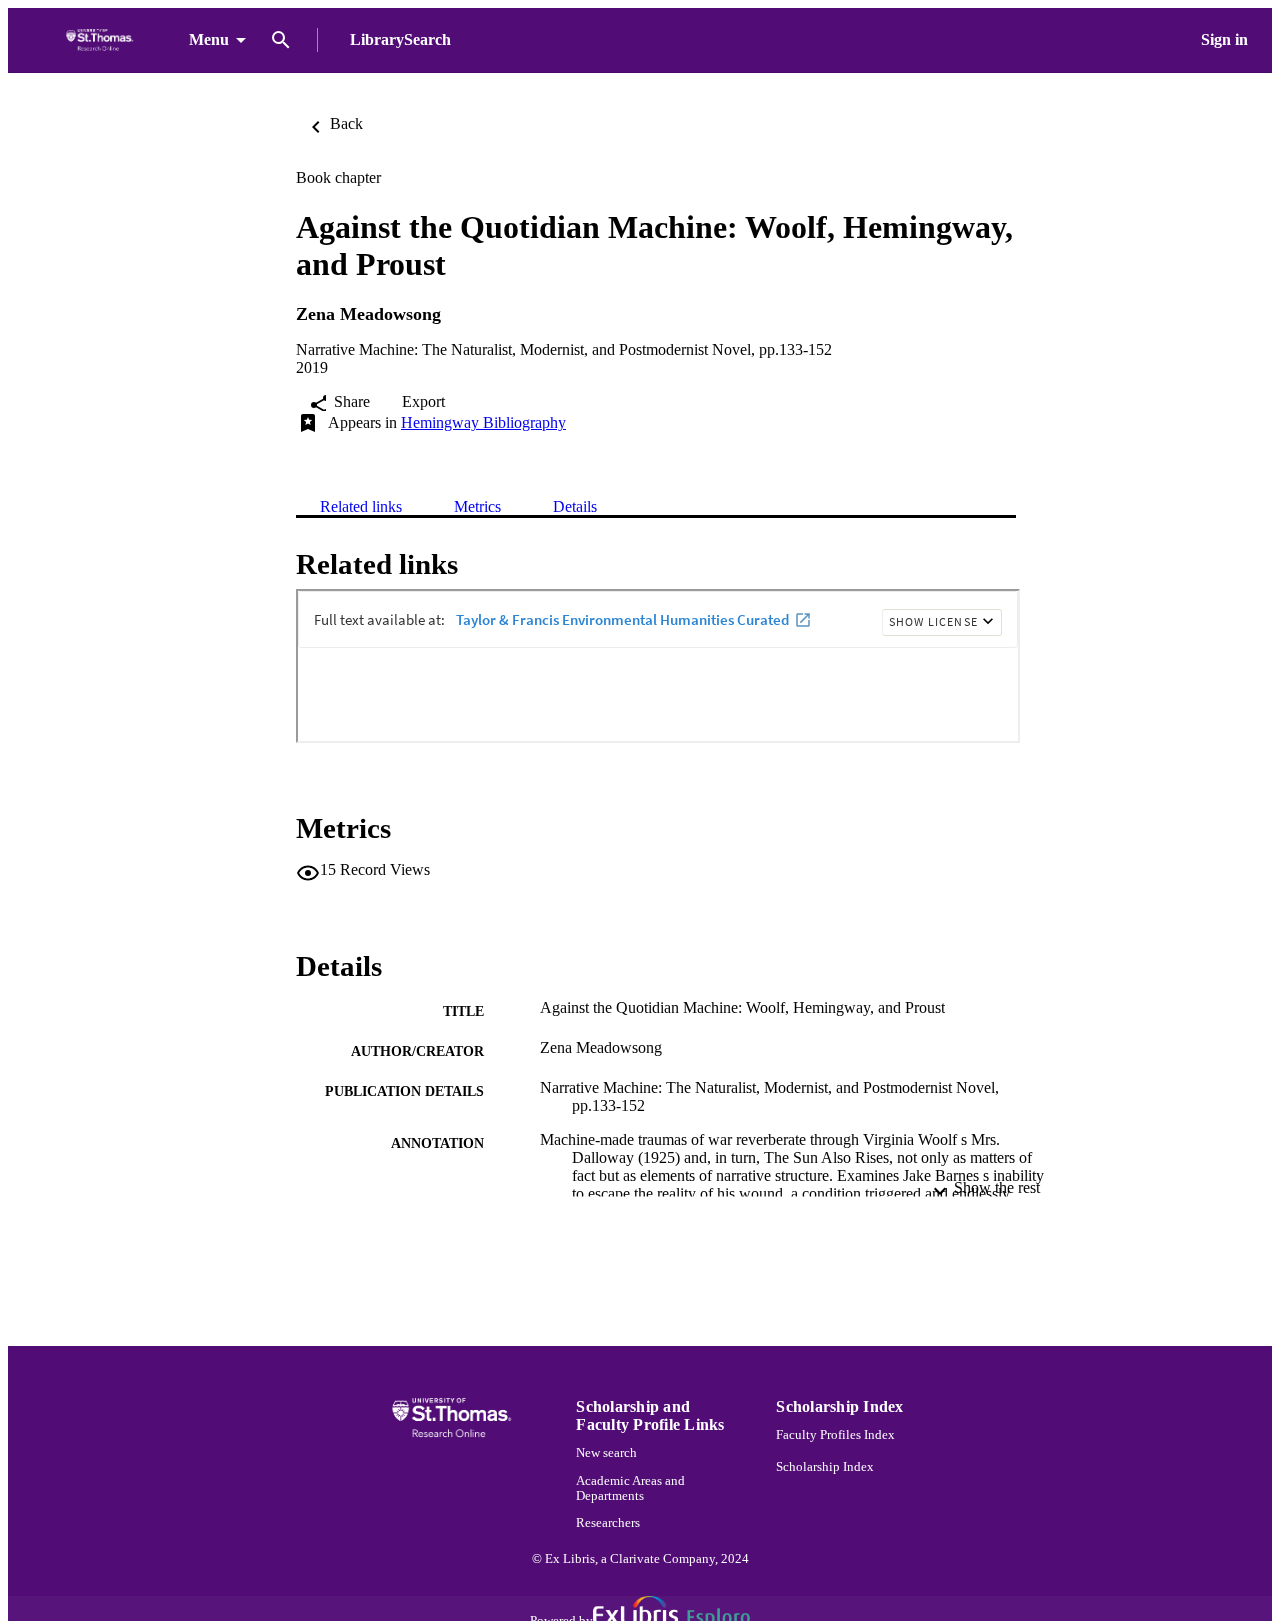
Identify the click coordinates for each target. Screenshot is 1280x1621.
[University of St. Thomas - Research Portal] (102, 40)
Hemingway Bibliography (483, 422)
